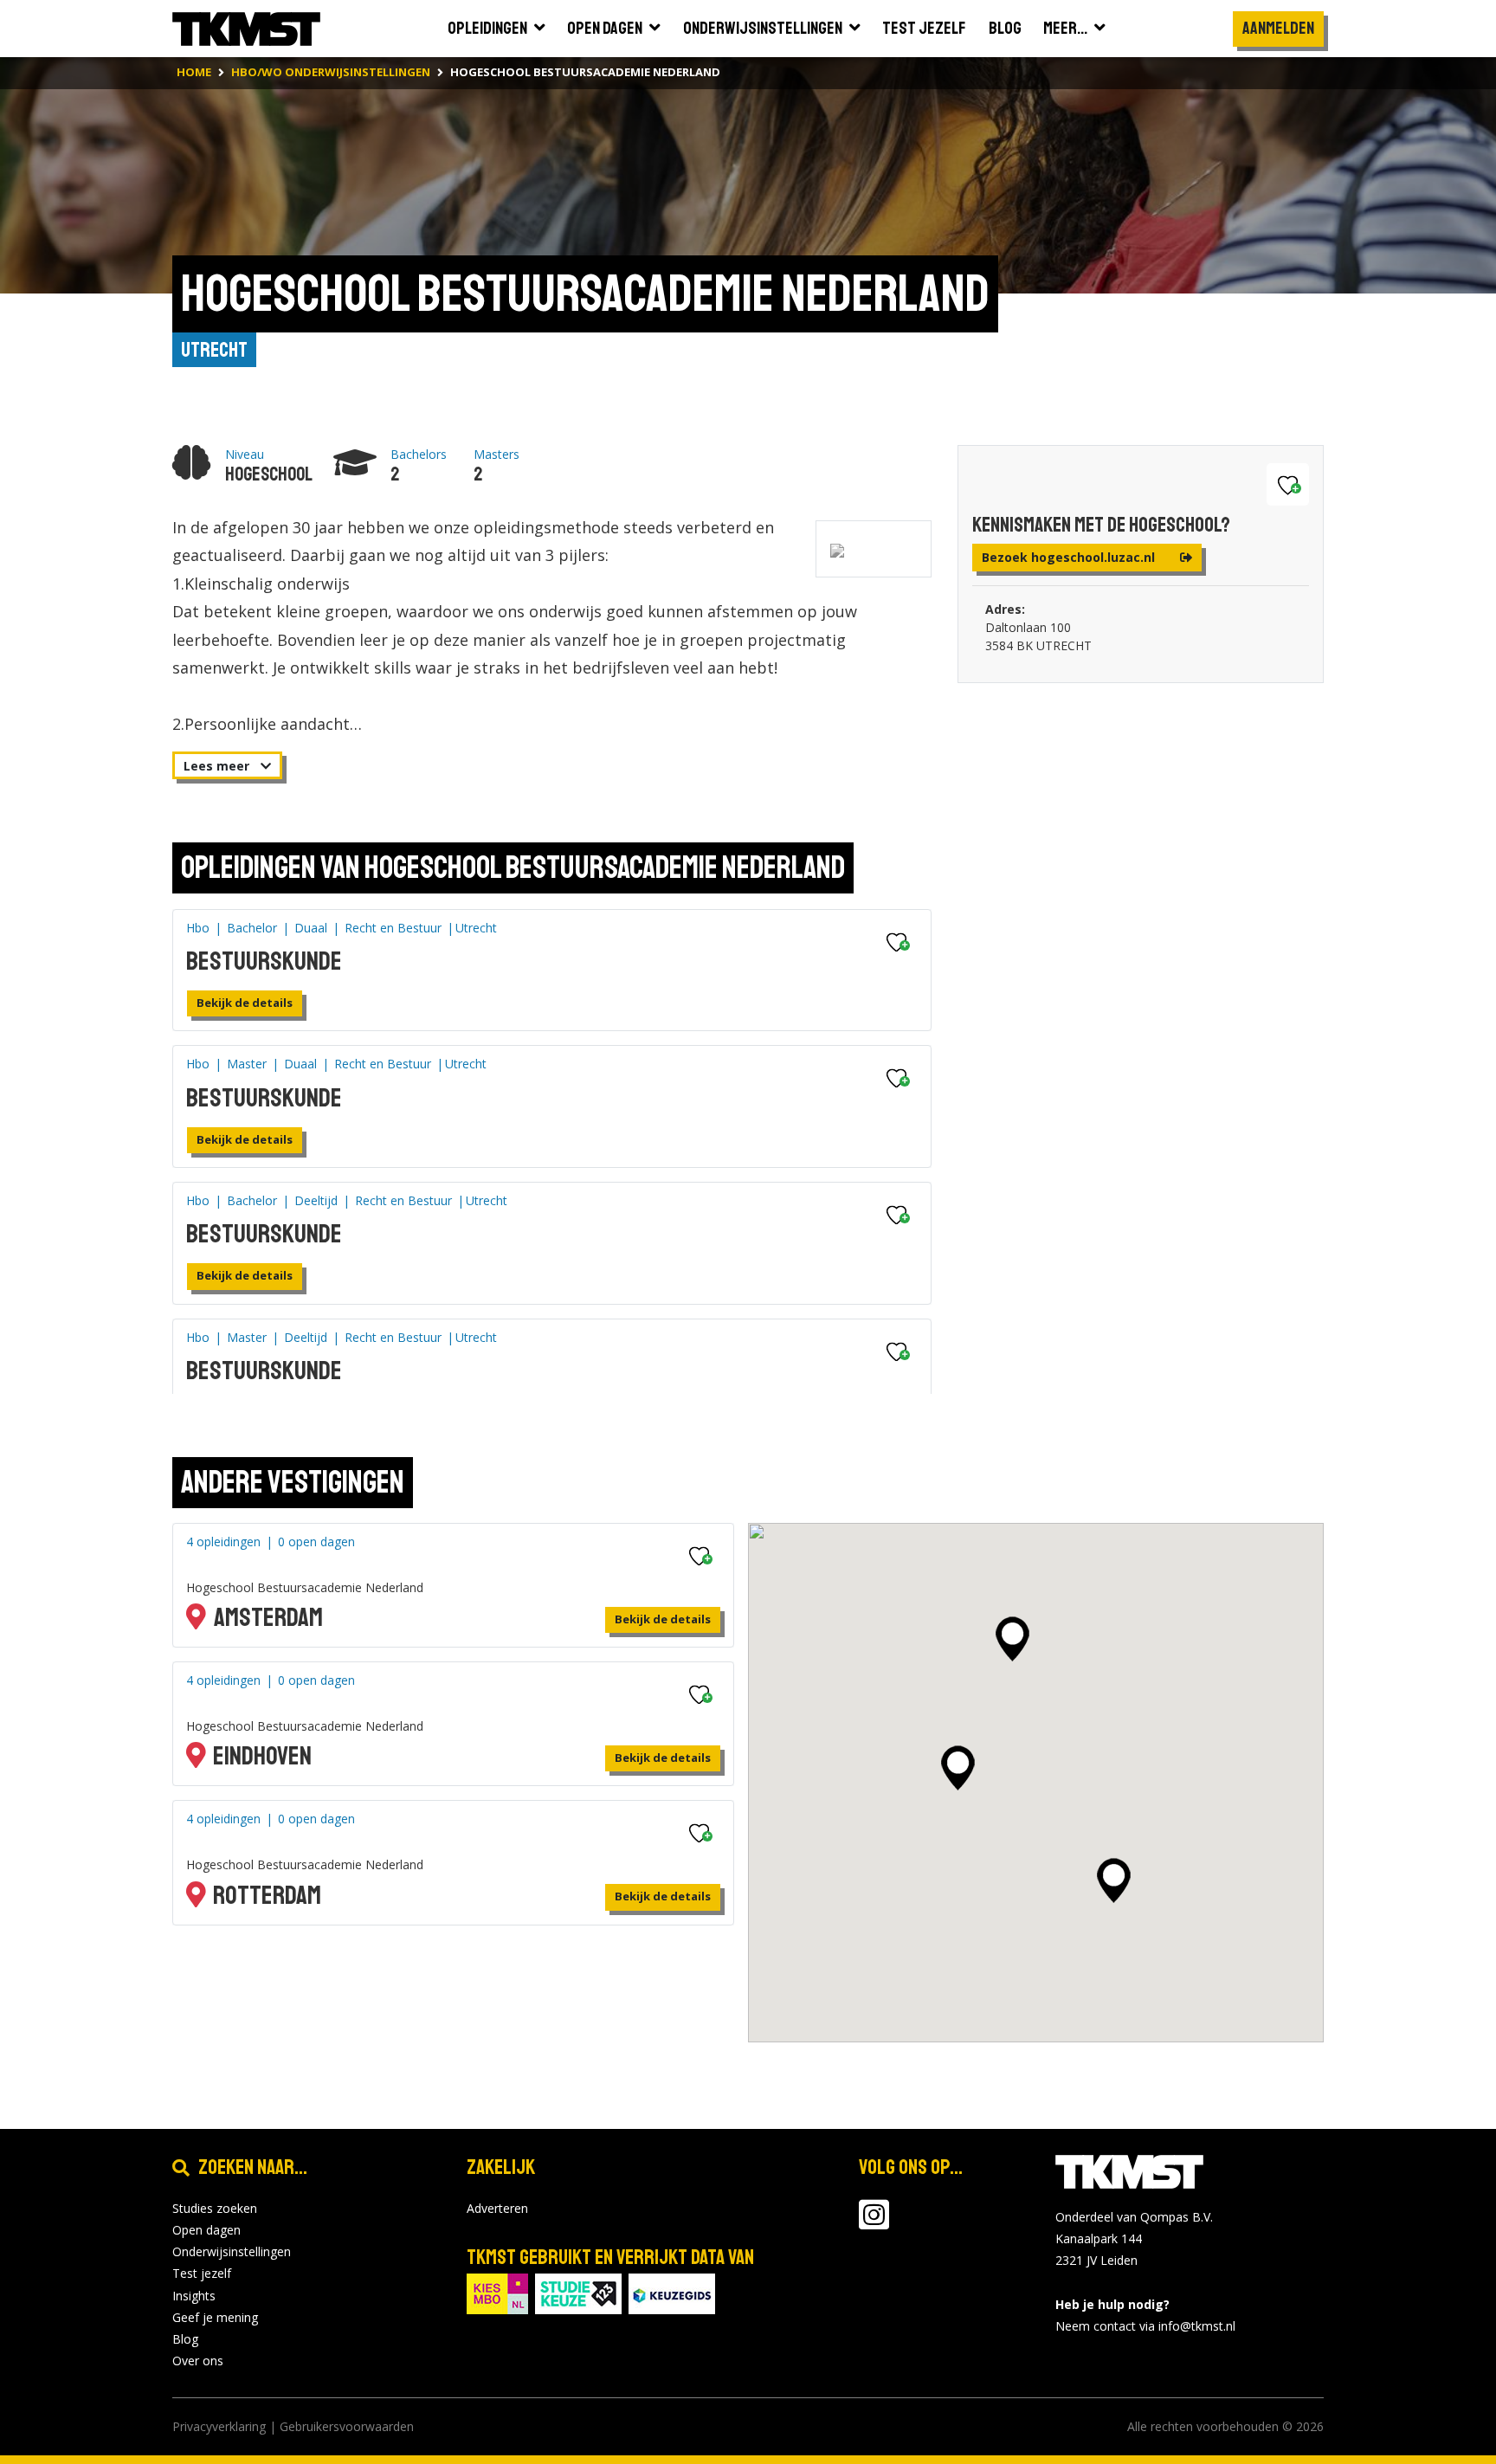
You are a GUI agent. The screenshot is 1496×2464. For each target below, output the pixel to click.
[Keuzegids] (672, 2292)
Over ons (198, 2361)
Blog (185, 2339)
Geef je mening (215, 2317)
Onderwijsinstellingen (232, 2251)
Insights (194, 2296)
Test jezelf (202, 2273)
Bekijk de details (245, 1003)
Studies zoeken (215, 2208)
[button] (1012, 1639)
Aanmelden (1278, 28)
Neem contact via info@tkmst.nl (1145, 2326)
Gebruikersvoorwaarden (347, 2426)
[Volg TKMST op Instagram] (874, 2223)
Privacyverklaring (219, 2426)
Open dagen (206, 2230)
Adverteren (497, 2208)
